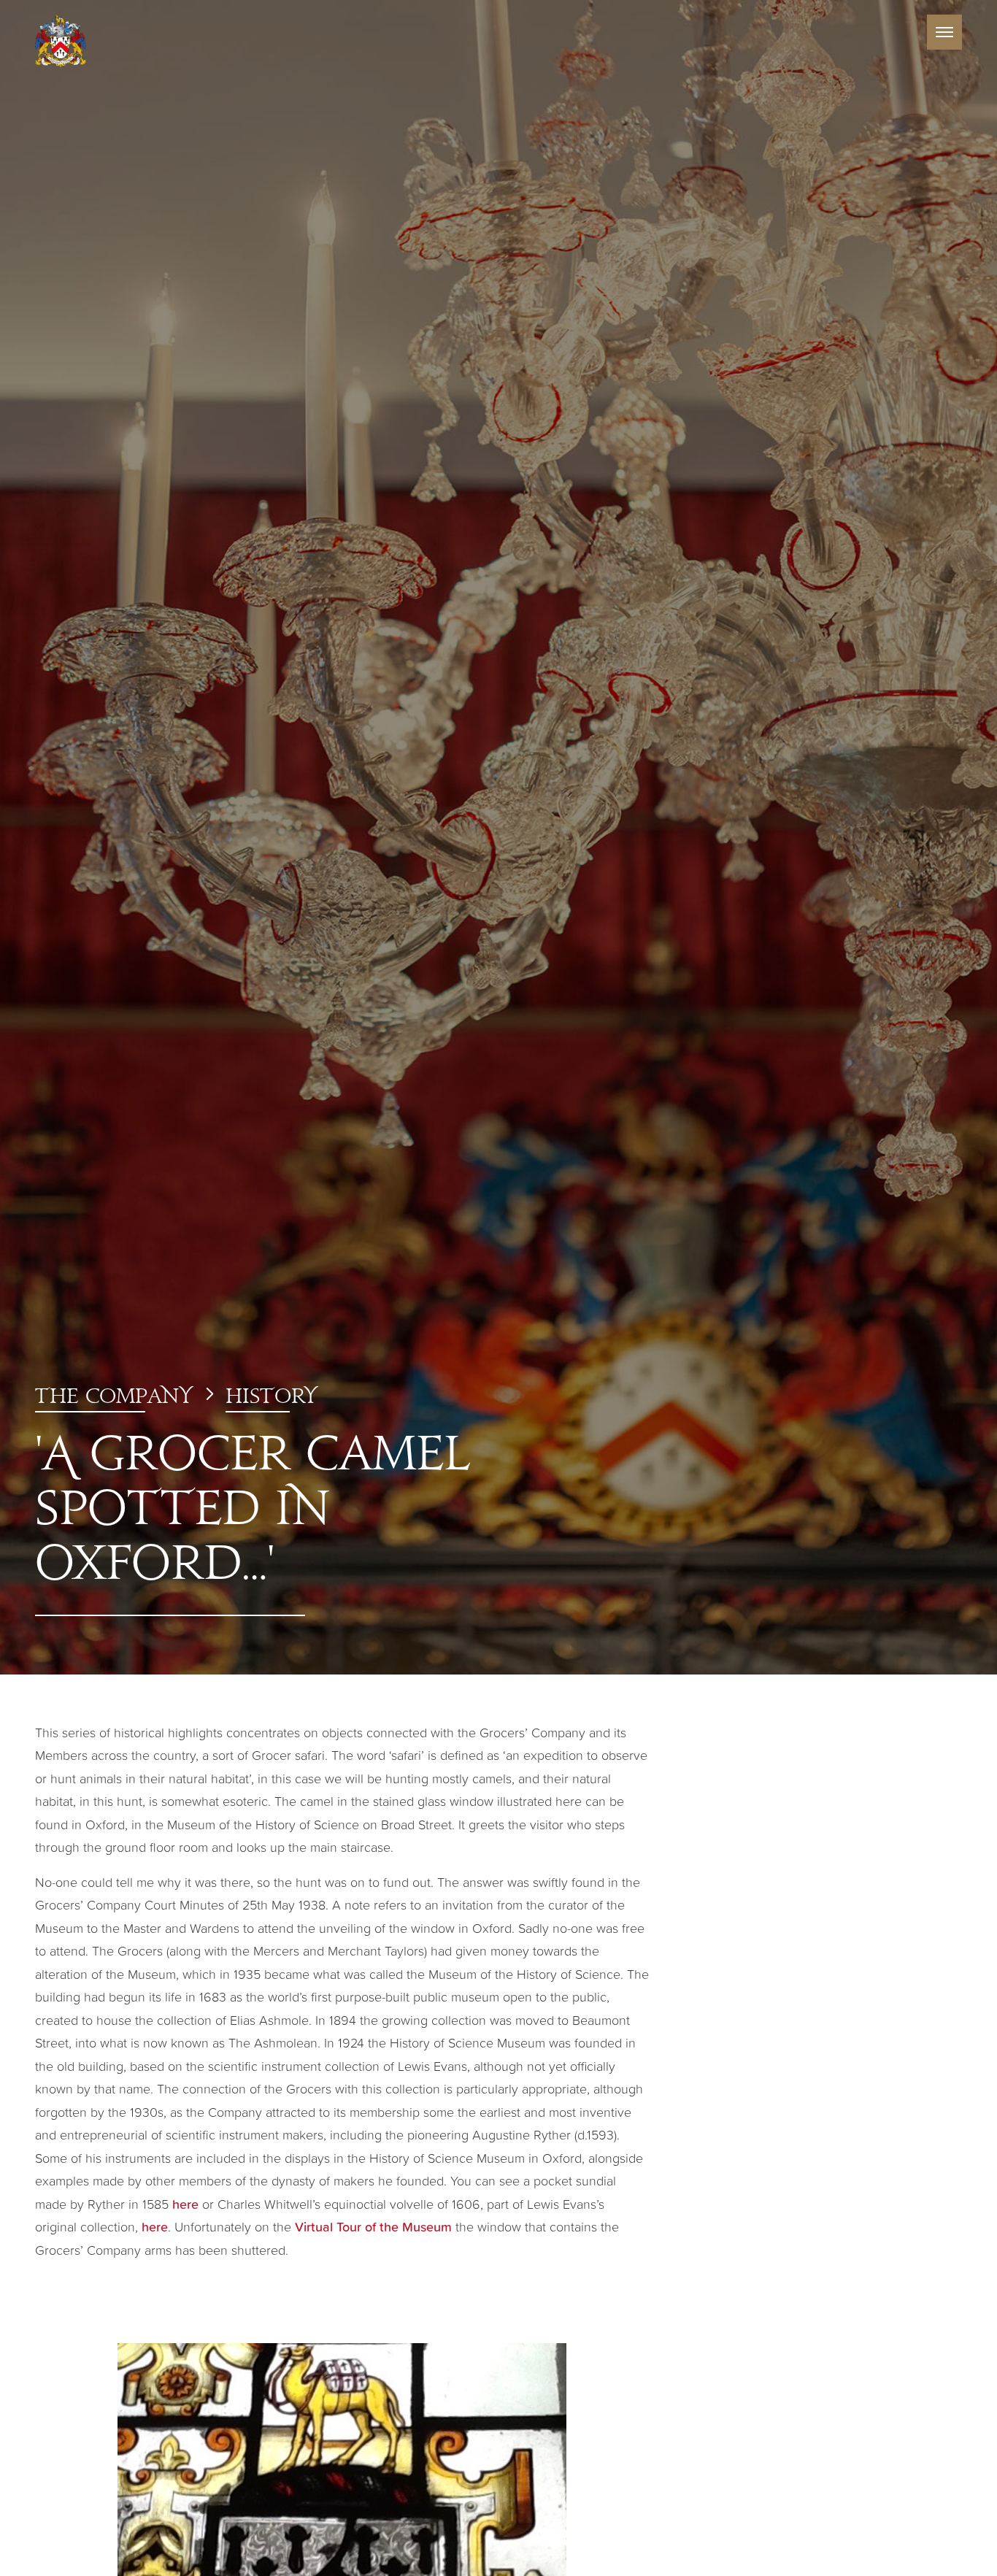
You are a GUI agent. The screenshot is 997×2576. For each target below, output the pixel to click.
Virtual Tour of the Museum (373, 2226)
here (185, 2204)
